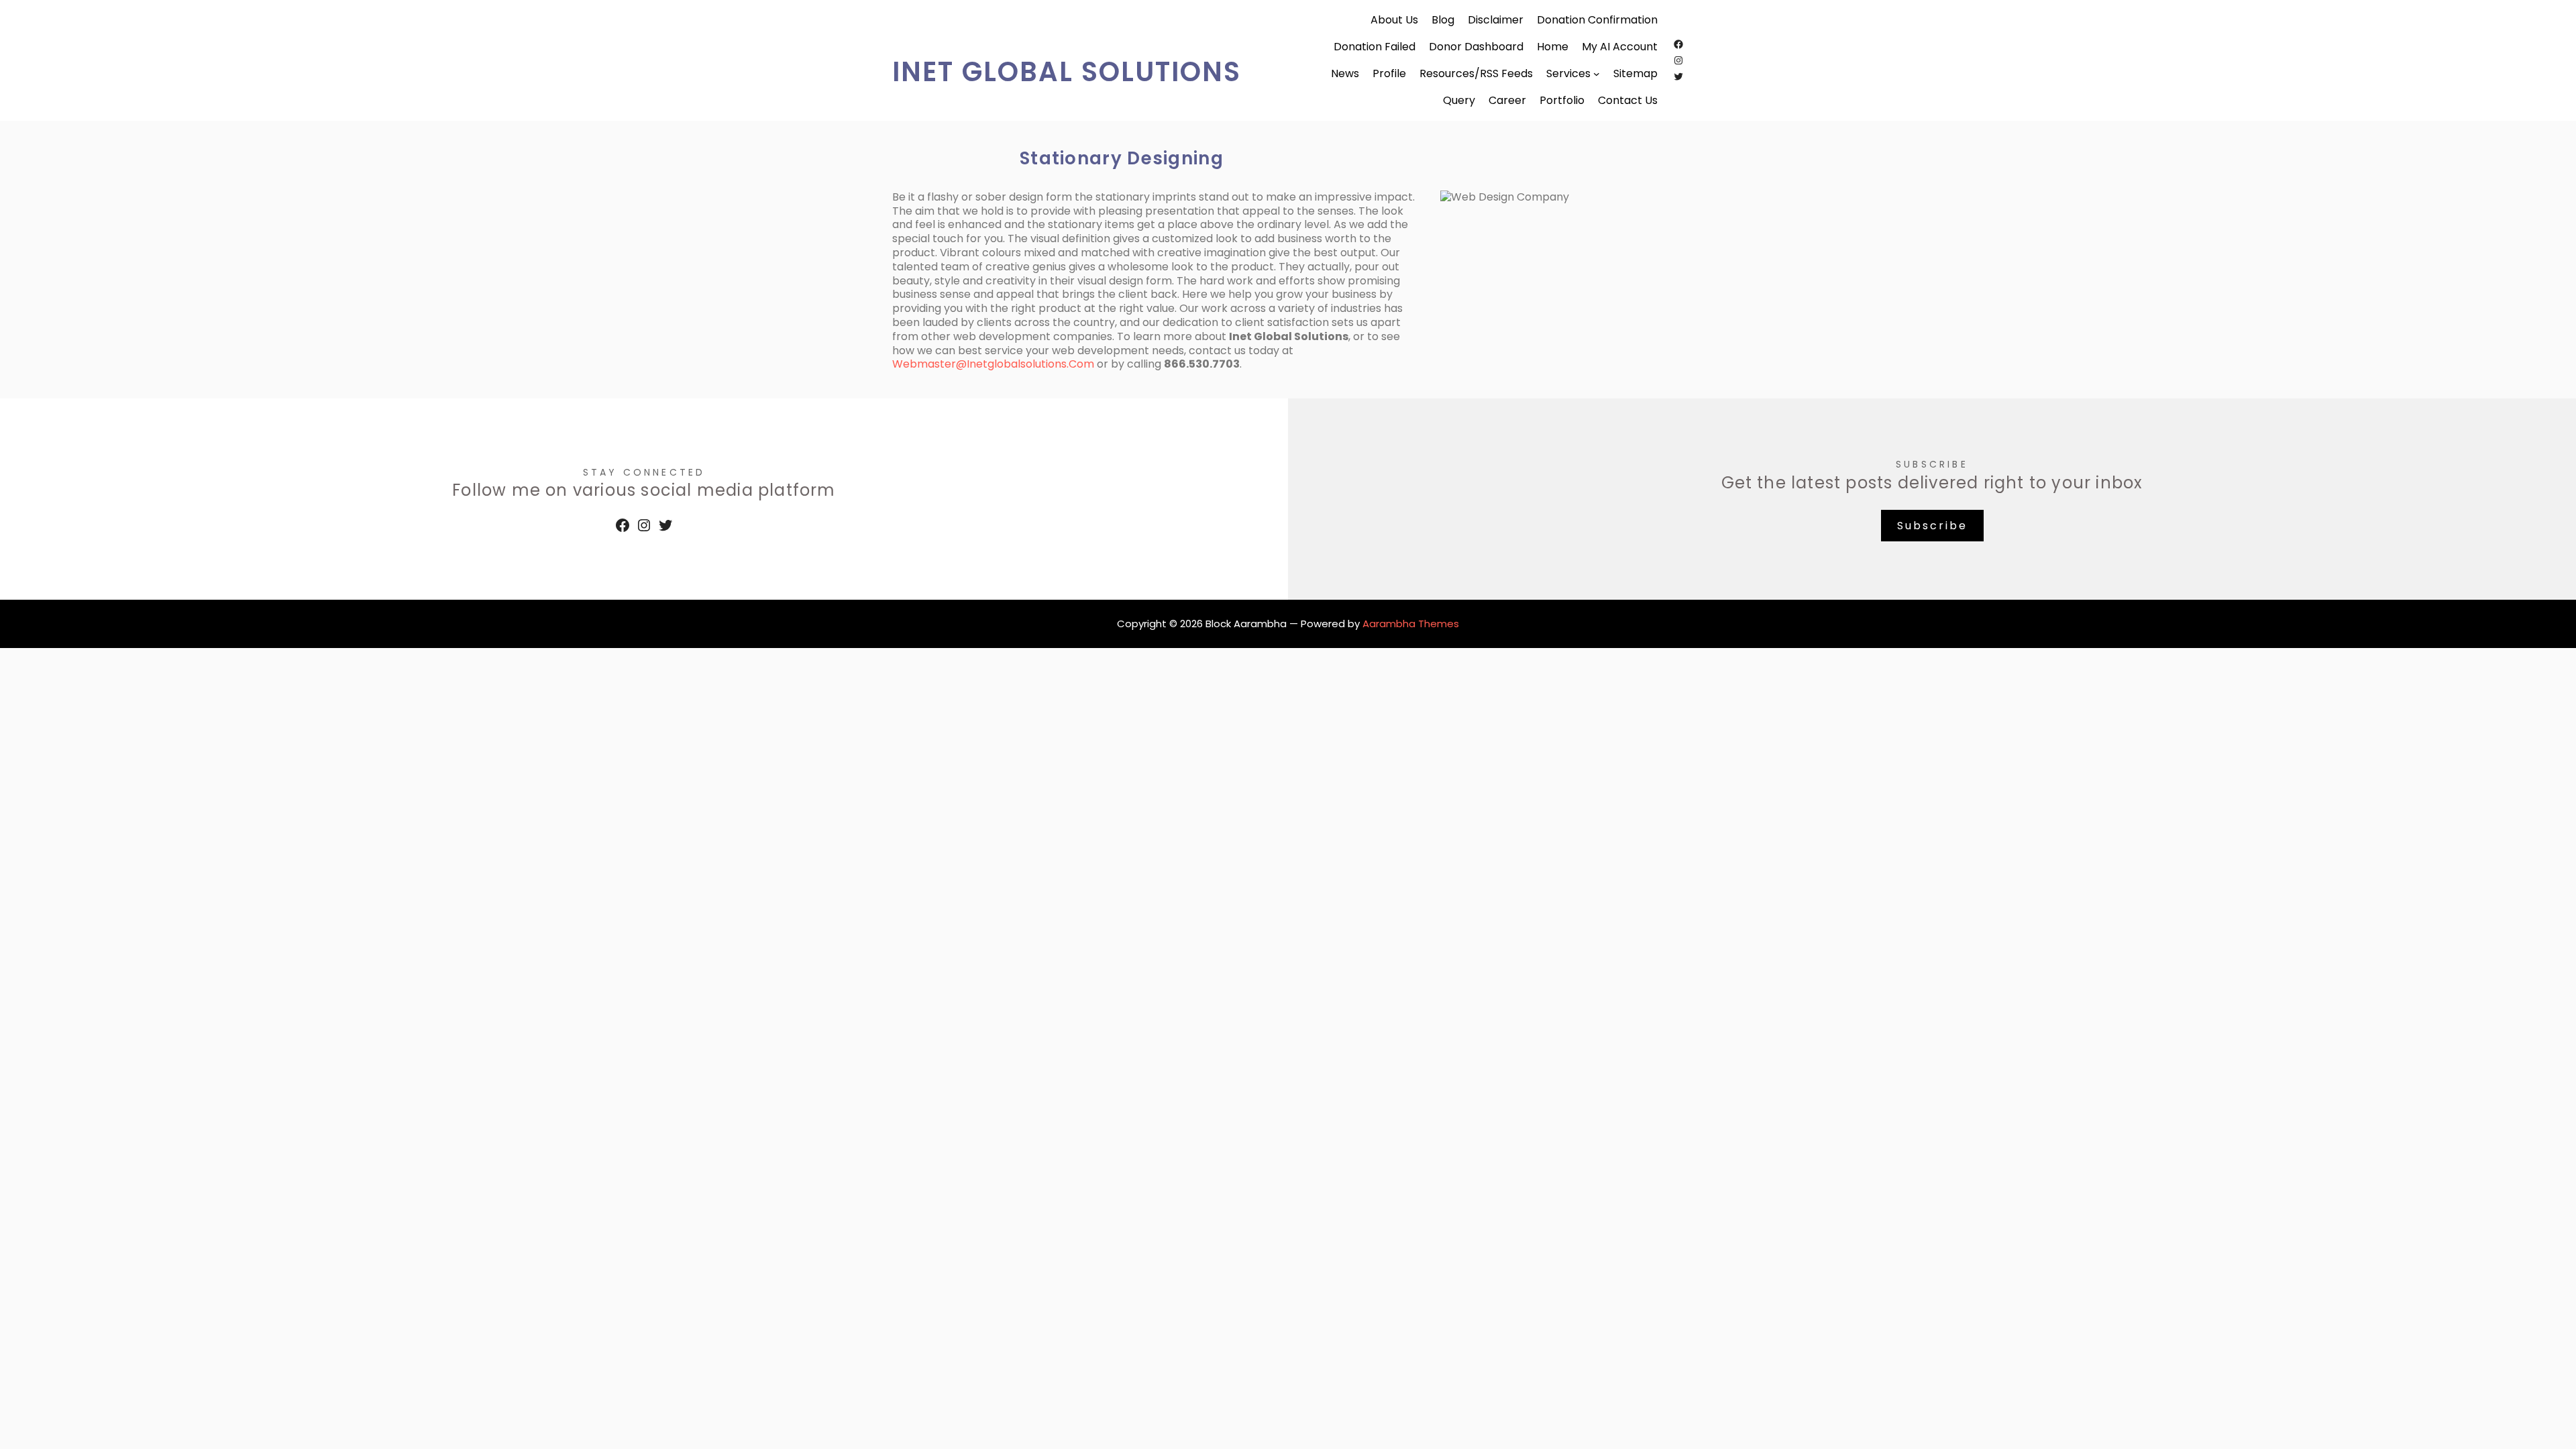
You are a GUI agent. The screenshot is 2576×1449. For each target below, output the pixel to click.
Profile (1389, 74)
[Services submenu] (1597, 74)
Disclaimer (1496, 20)
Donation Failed (1375, 47)
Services (1568, 74)
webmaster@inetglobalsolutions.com (993, 364)
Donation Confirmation (1597, 20)
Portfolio (1562, 101)
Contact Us (1628, 101)
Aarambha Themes (1411, 624)
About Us (1394, 20)
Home (1553, 47)
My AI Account (1620, 47)
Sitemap (1635, 74)
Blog (1443, 20)
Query (1459, 101)
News (1345, 74)
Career (1507, 101)
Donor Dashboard (1476, 47)
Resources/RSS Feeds (1476, 74)
